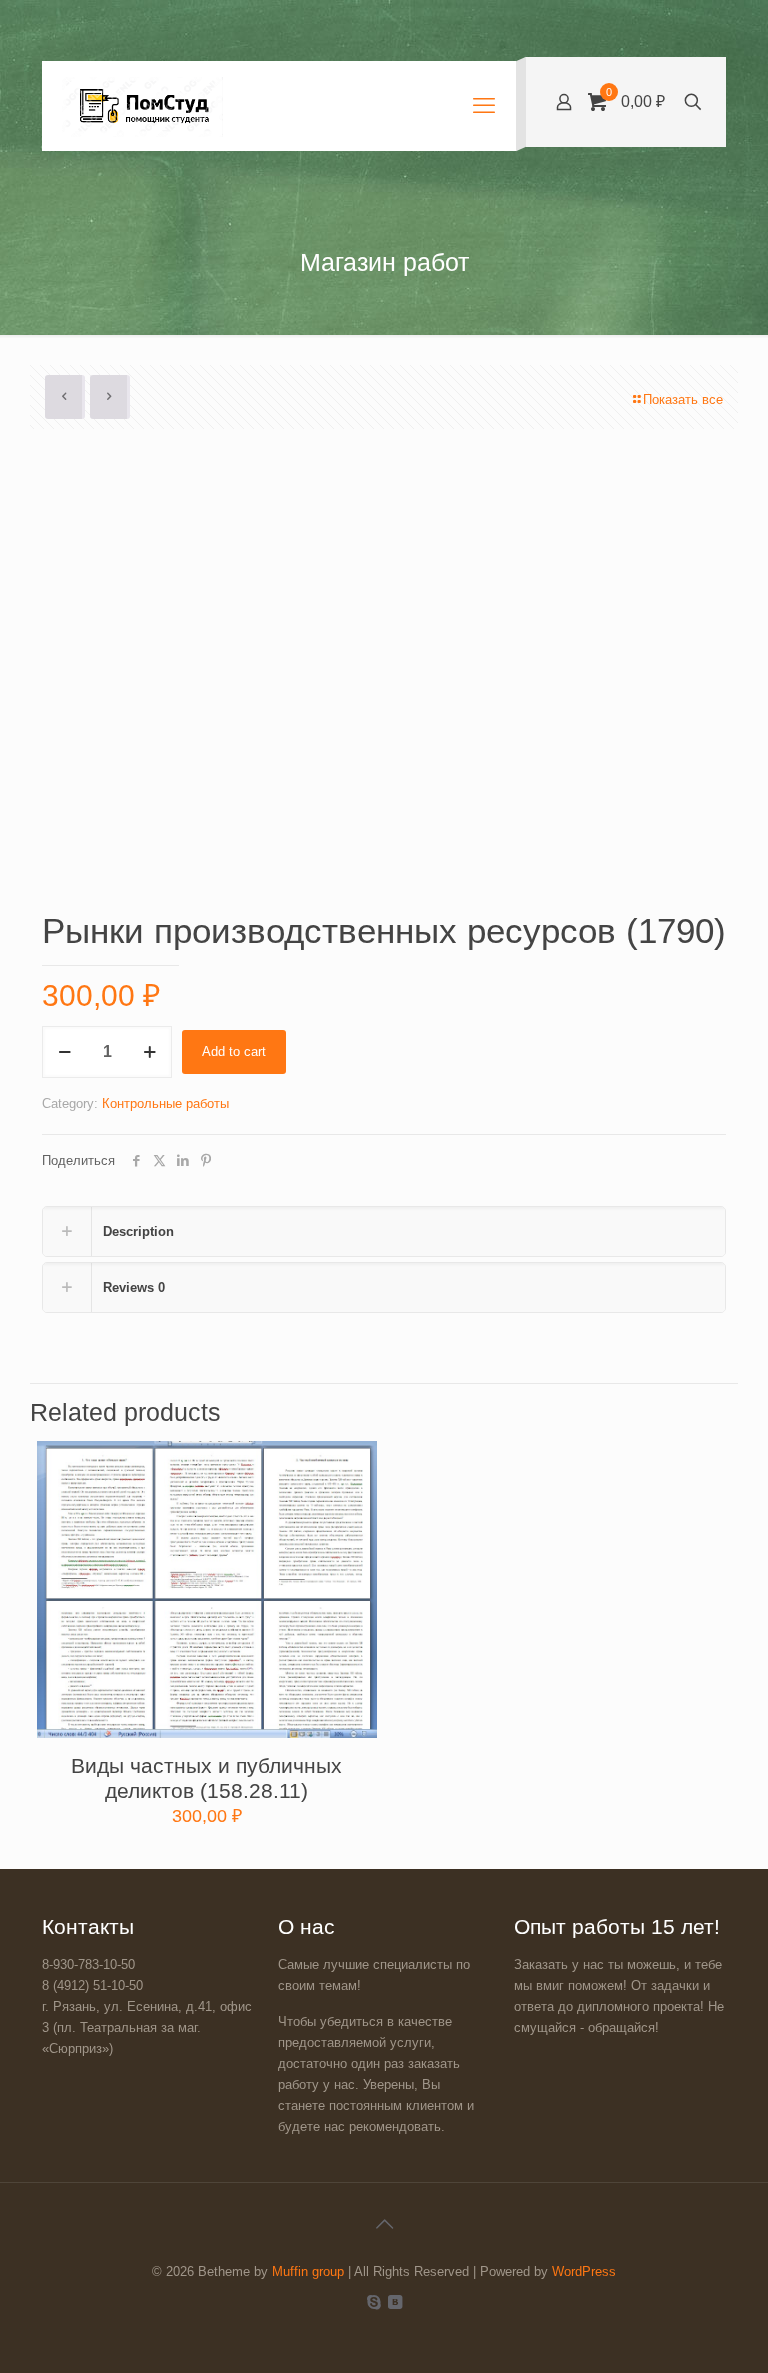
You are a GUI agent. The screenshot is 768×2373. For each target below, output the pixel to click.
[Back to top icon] (384, 2224)
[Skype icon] (373, 2301)
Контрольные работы (165, 1103)
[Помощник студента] (142, 106)
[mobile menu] (484, 106)
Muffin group (308, 2271)
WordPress (584, 2271)
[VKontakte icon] (394, 2301)
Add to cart (234, 1051)
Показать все (683, 399)
